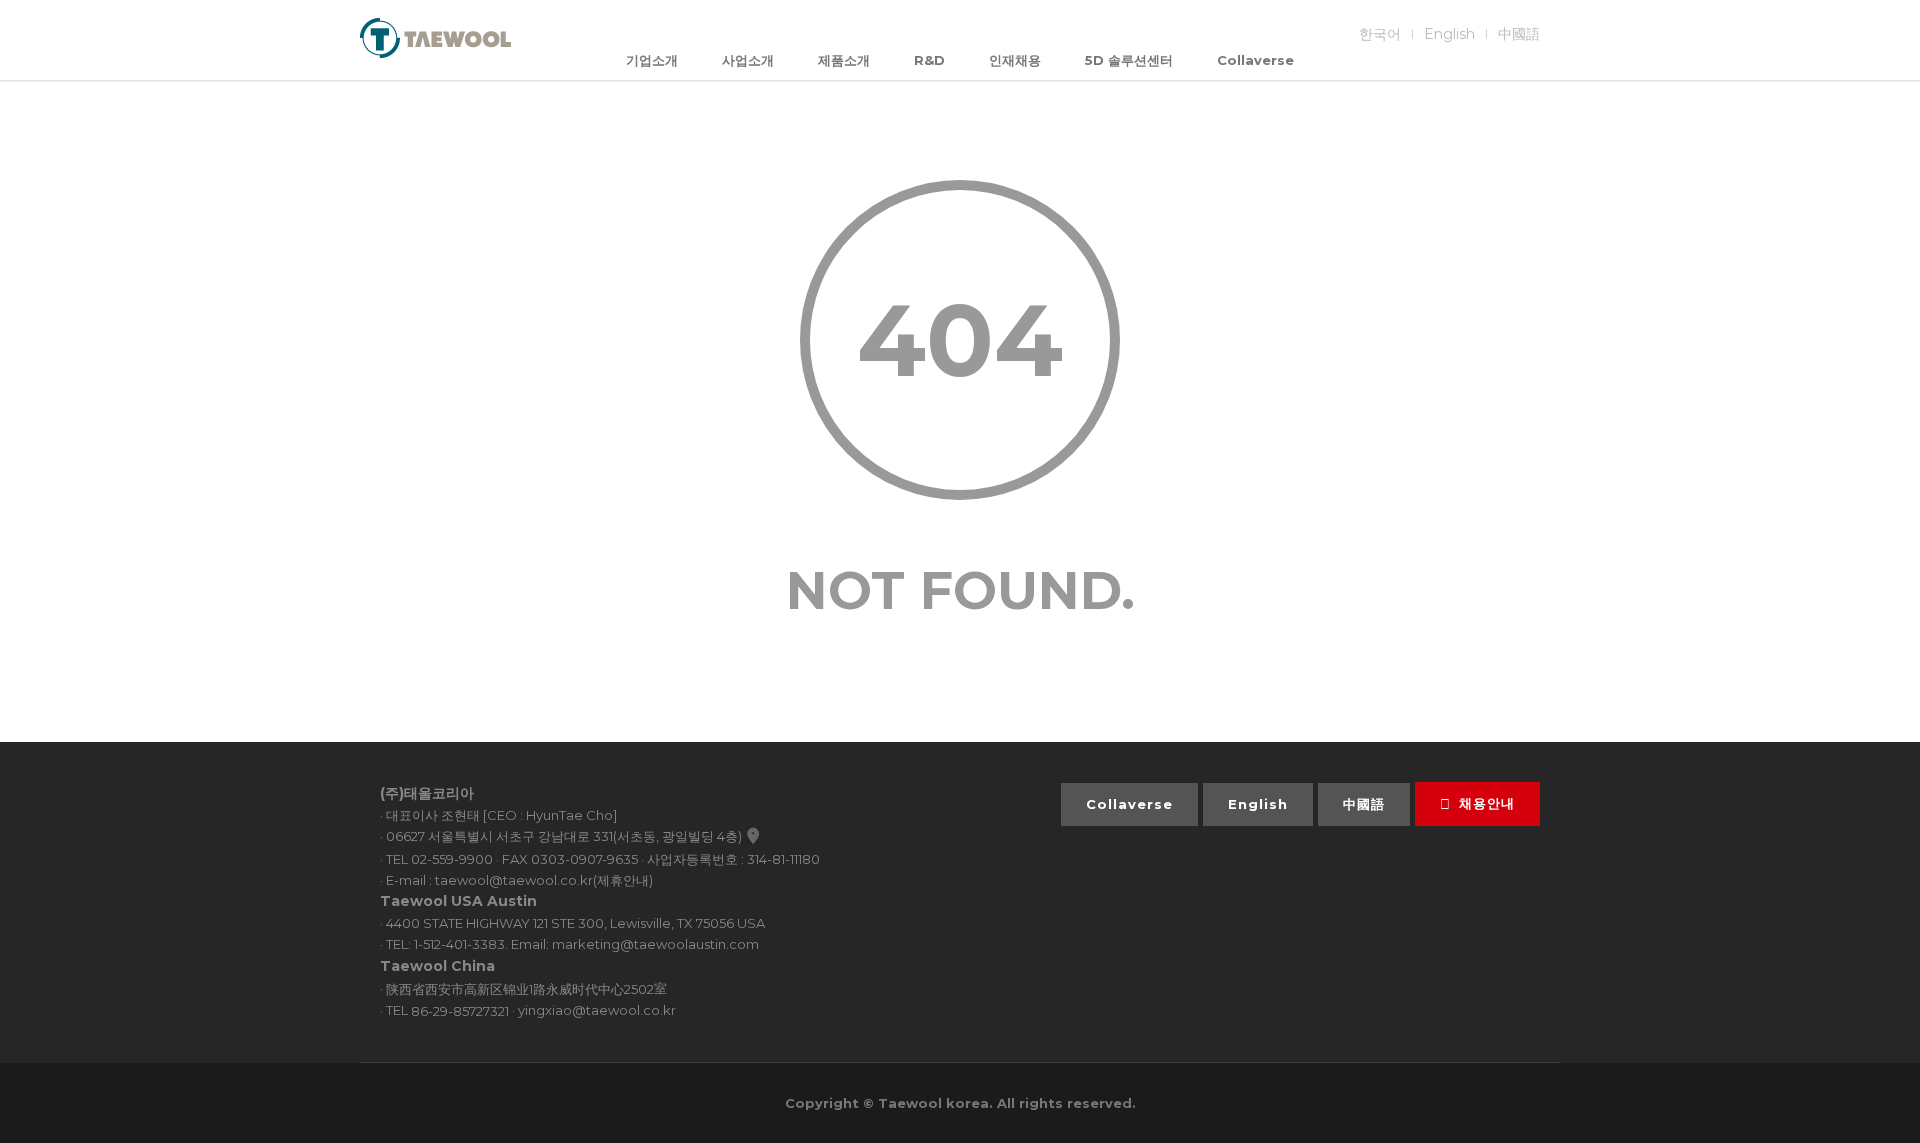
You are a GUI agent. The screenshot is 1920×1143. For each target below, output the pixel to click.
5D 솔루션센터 (1129, 60)
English (1449, 34)
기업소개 (652, 60)
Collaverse (1255, 60)
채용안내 (1487, 803)
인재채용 (1015, 60)
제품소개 (844, 60)
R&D (929, 60)
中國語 (1519, 34)
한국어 (1380, 34)
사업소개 (748, 60)
